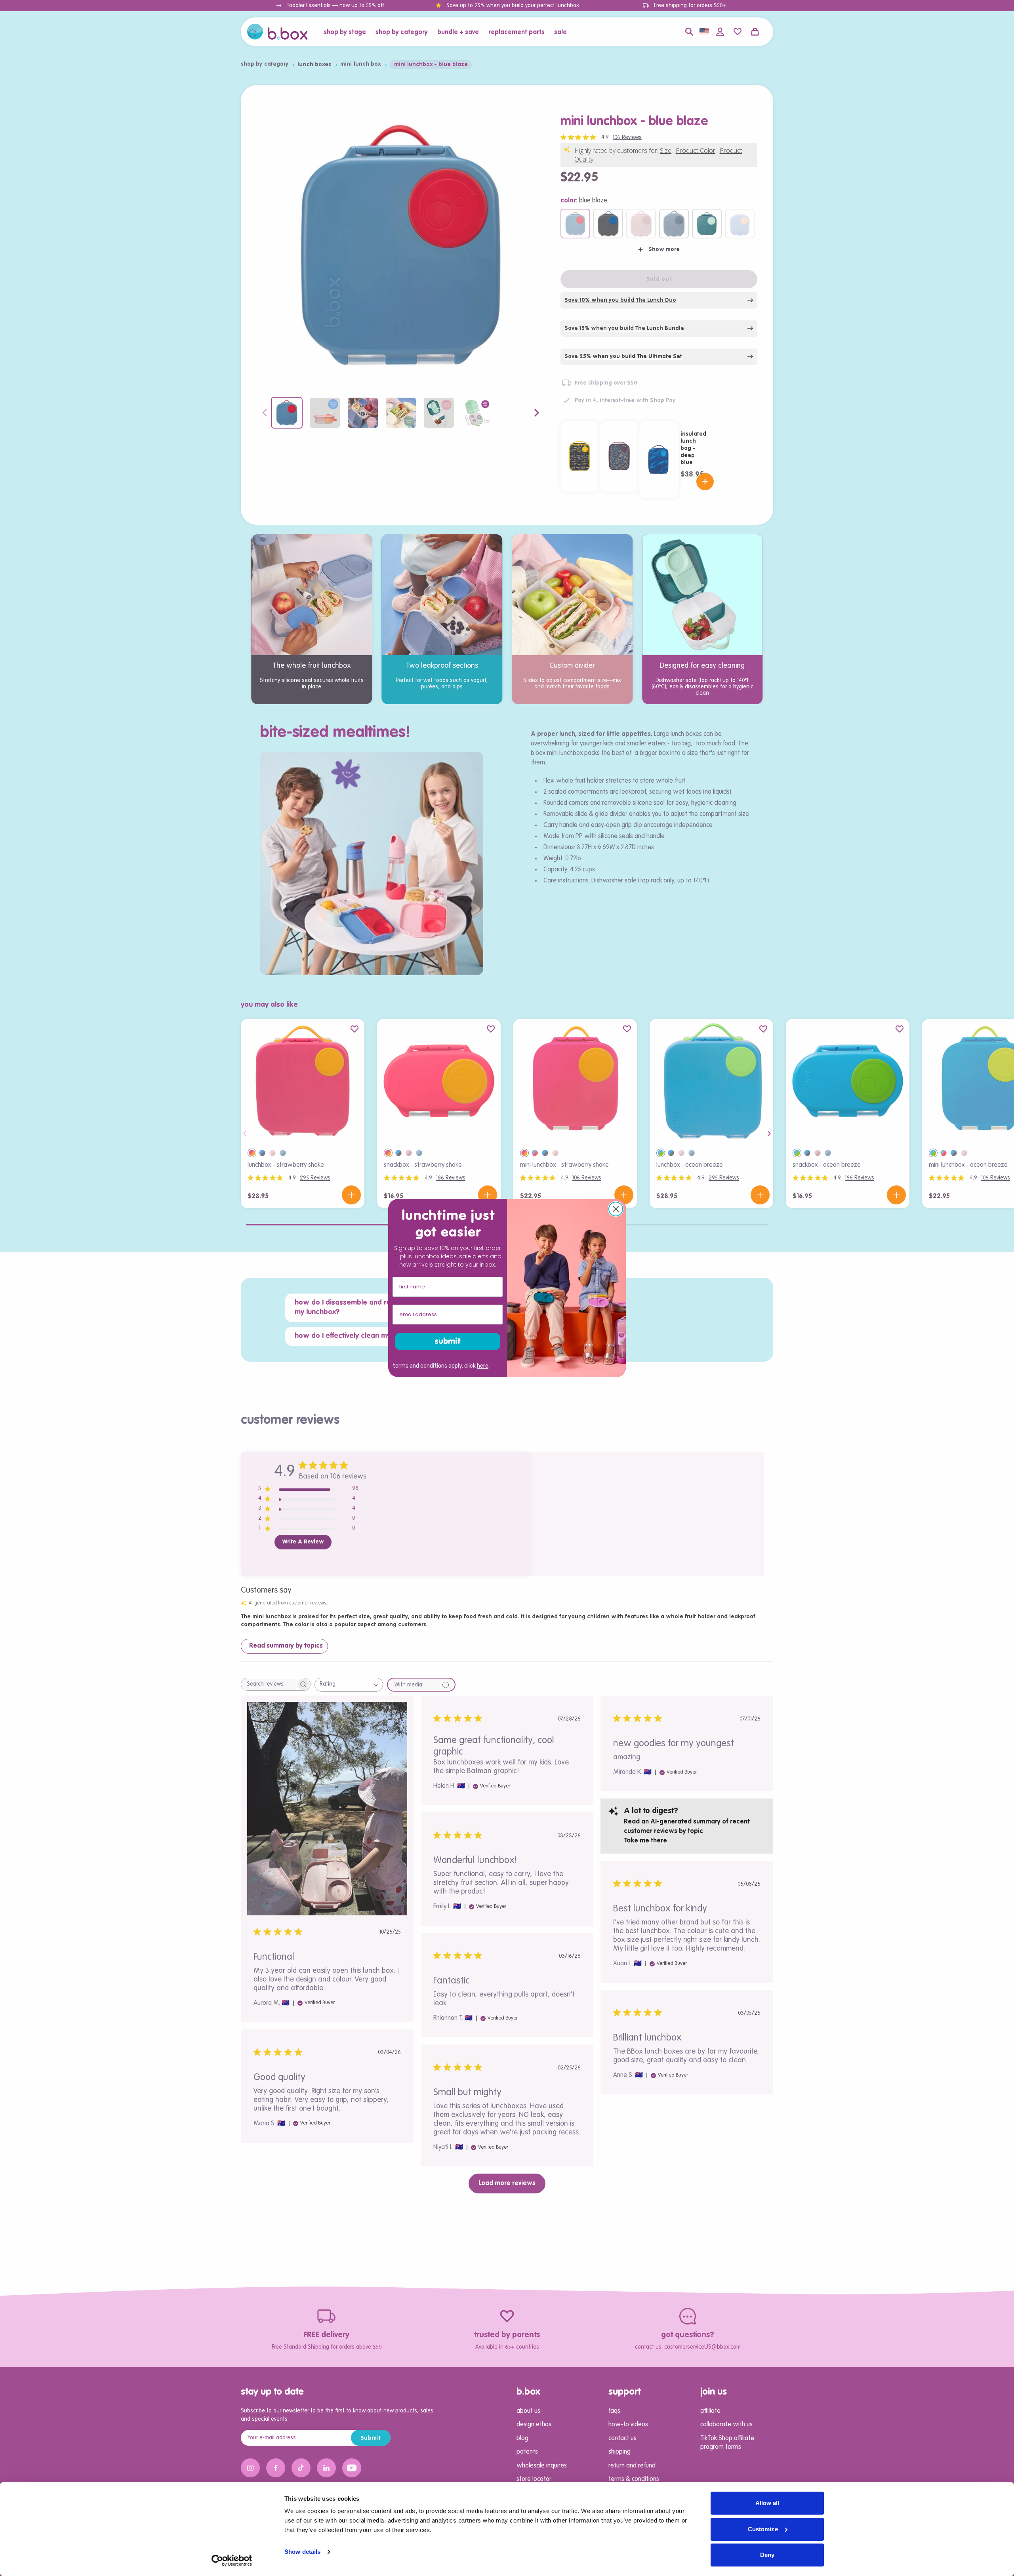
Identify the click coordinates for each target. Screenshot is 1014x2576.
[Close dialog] (616, 1209)
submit (448, 1341)
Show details (302, 2552)
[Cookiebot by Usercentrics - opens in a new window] (232, 2561)
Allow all (767, 2503)
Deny (767, 2555)
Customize (763, 2529)
